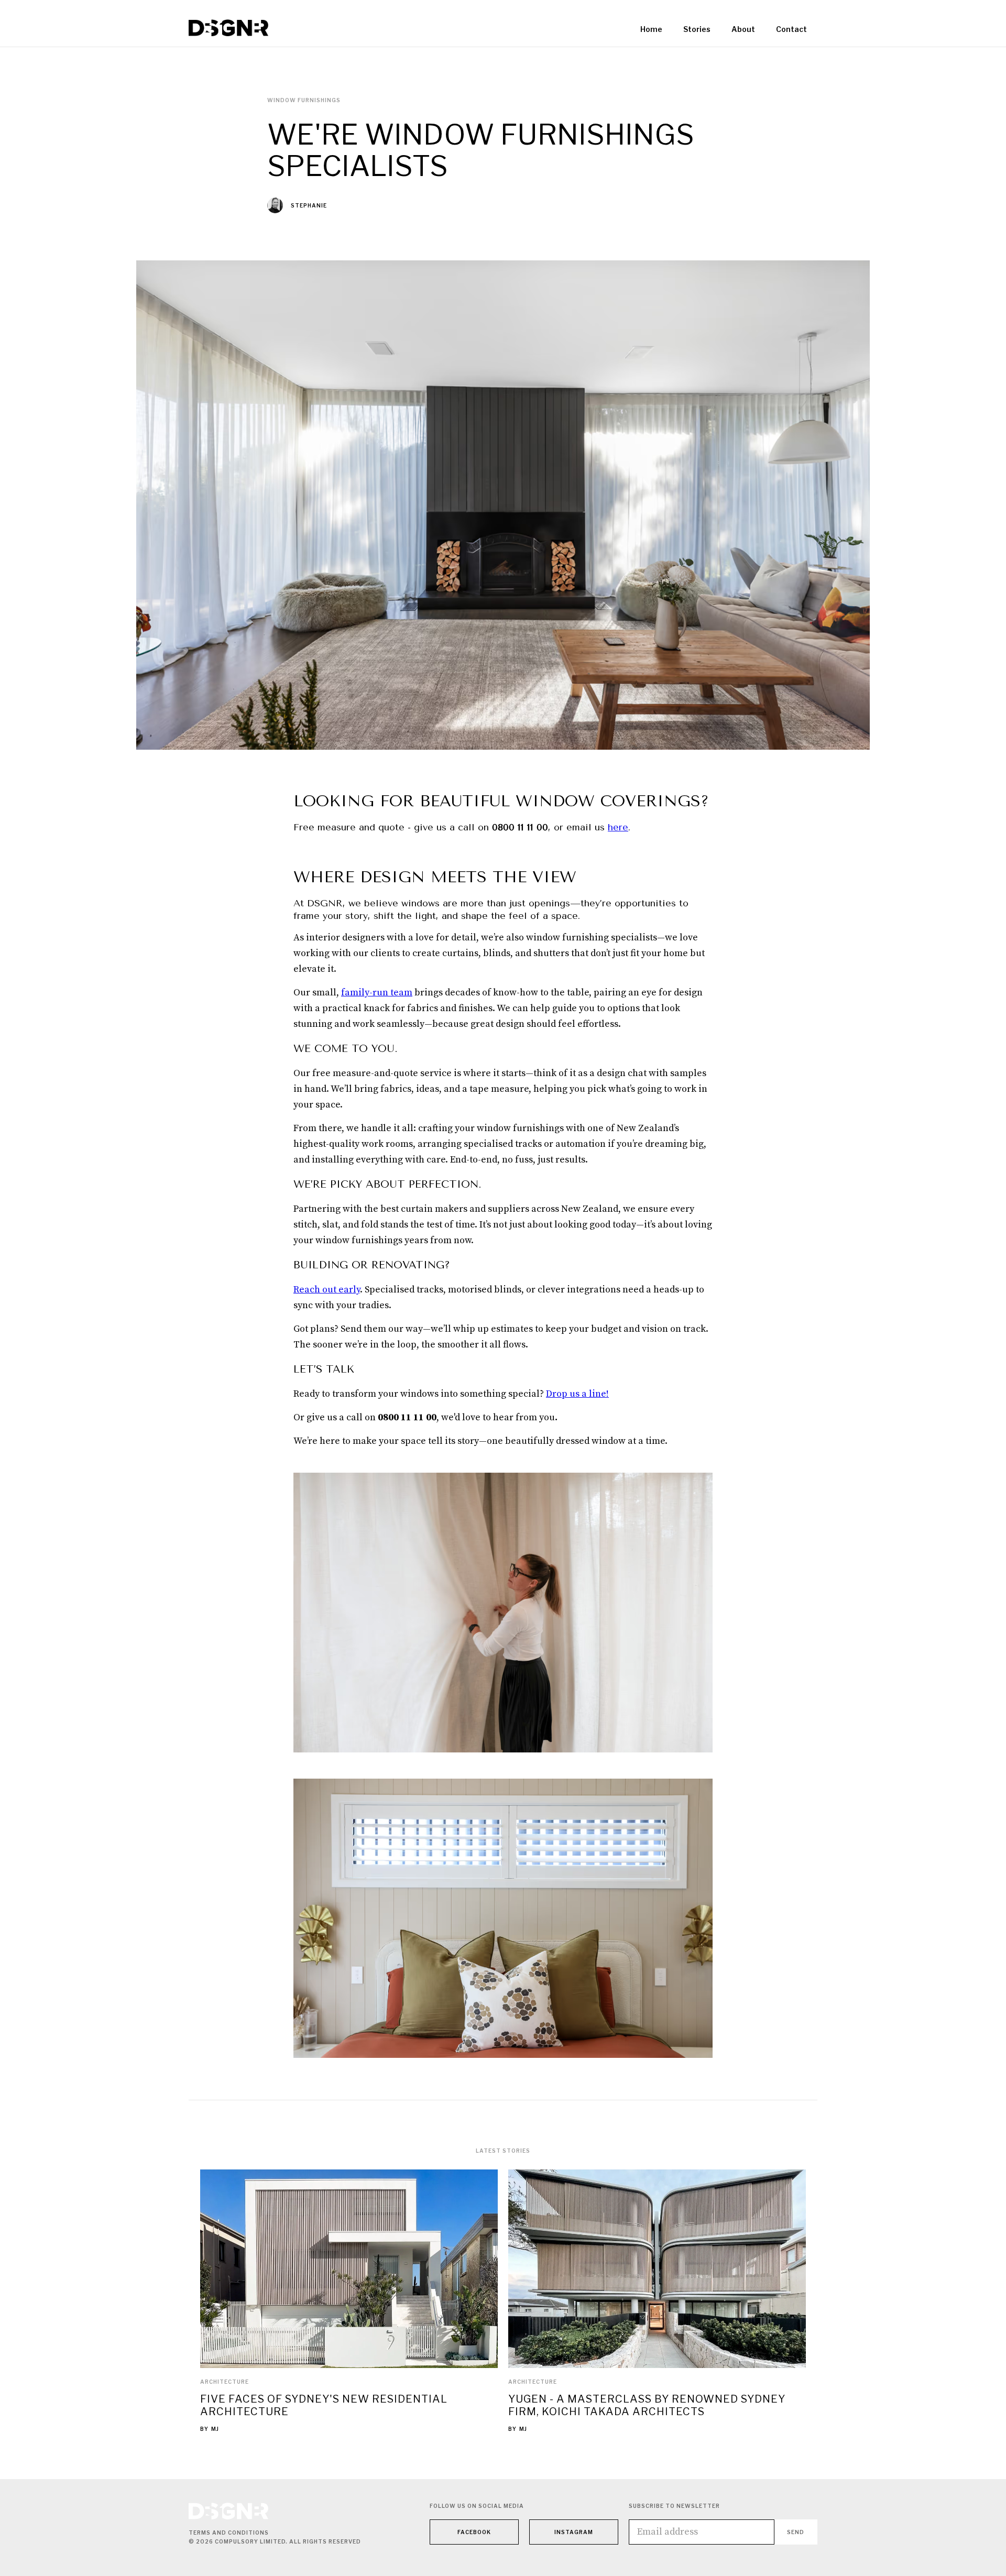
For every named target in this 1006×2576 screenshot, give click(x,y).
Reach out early (327, 1290)
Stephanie (309, 205)
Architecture (225, 2382)
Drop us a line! (577, 1394)
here (618, 827)
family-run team (377, 993)
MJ (215, 2429)
